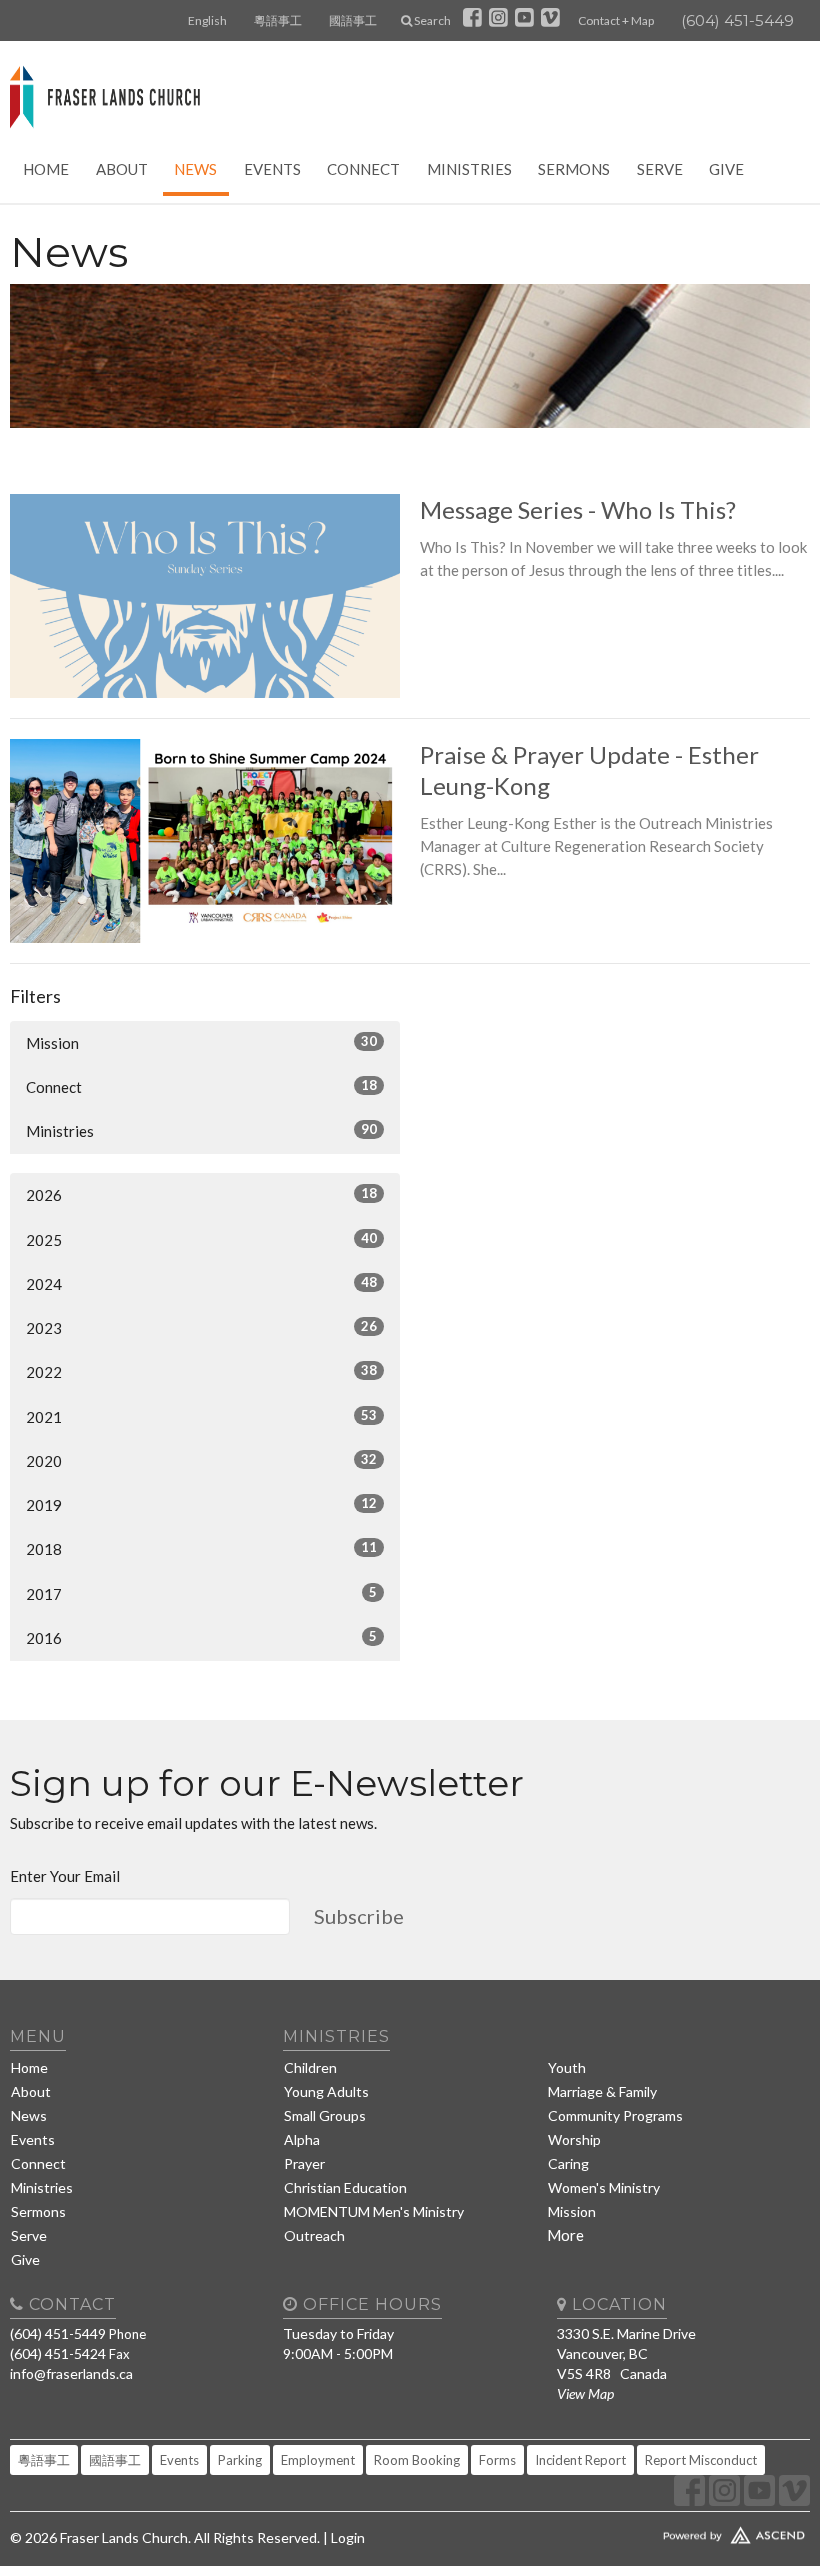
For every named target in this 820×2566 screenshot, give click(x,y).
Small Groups (325, 2115)
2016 (201, 1637)
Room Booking (417, 2460)
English (207, 20)
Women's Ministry (604, 2187)
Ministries (469, 169)
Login (348, 2537)
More (565, 2235)
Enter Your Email (65, 1876)
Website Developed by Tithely (683, 2531)
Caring (568, 2163)
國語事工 (353, 20)
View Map (585, 2393)
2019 (201, 1504)
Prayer (304, 2163)
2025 (201, 1239)
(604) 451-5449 (737, 20)
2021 (201, 1416)
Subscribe (359, 1916)
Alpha (302, 2139)
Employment (318, 2460)
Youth (567, 2067)
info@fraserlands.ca (71, 2373)
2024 (201, 1283)
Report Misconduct (701, 2460)
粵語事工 (278, 20)
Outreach (314, 2235)
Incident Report (580, 2460)
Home (46, 169)
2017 (201, 1593)
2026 (201, 1194)
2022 (201, 1371)
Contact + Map (616, 20)
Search (431, 20)
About (122, 169)
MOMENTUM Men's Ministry (374, 2211)
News (195, 169)
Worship (574, 2139)
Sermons (574, 169)
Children (310, 2067)
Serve (660, 169)
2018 (201, 1548)
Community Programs (615, 2115)
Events (272, 169)
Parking (240, 2460)
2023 (201, 1327)
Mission (201, 1042)
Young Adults (326, 2091)
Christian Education (345, 2187)
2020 (201, 1460)
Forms (497, 2460)
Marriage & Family (602, 2091)
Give (726, 169)
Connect (363, 169)
